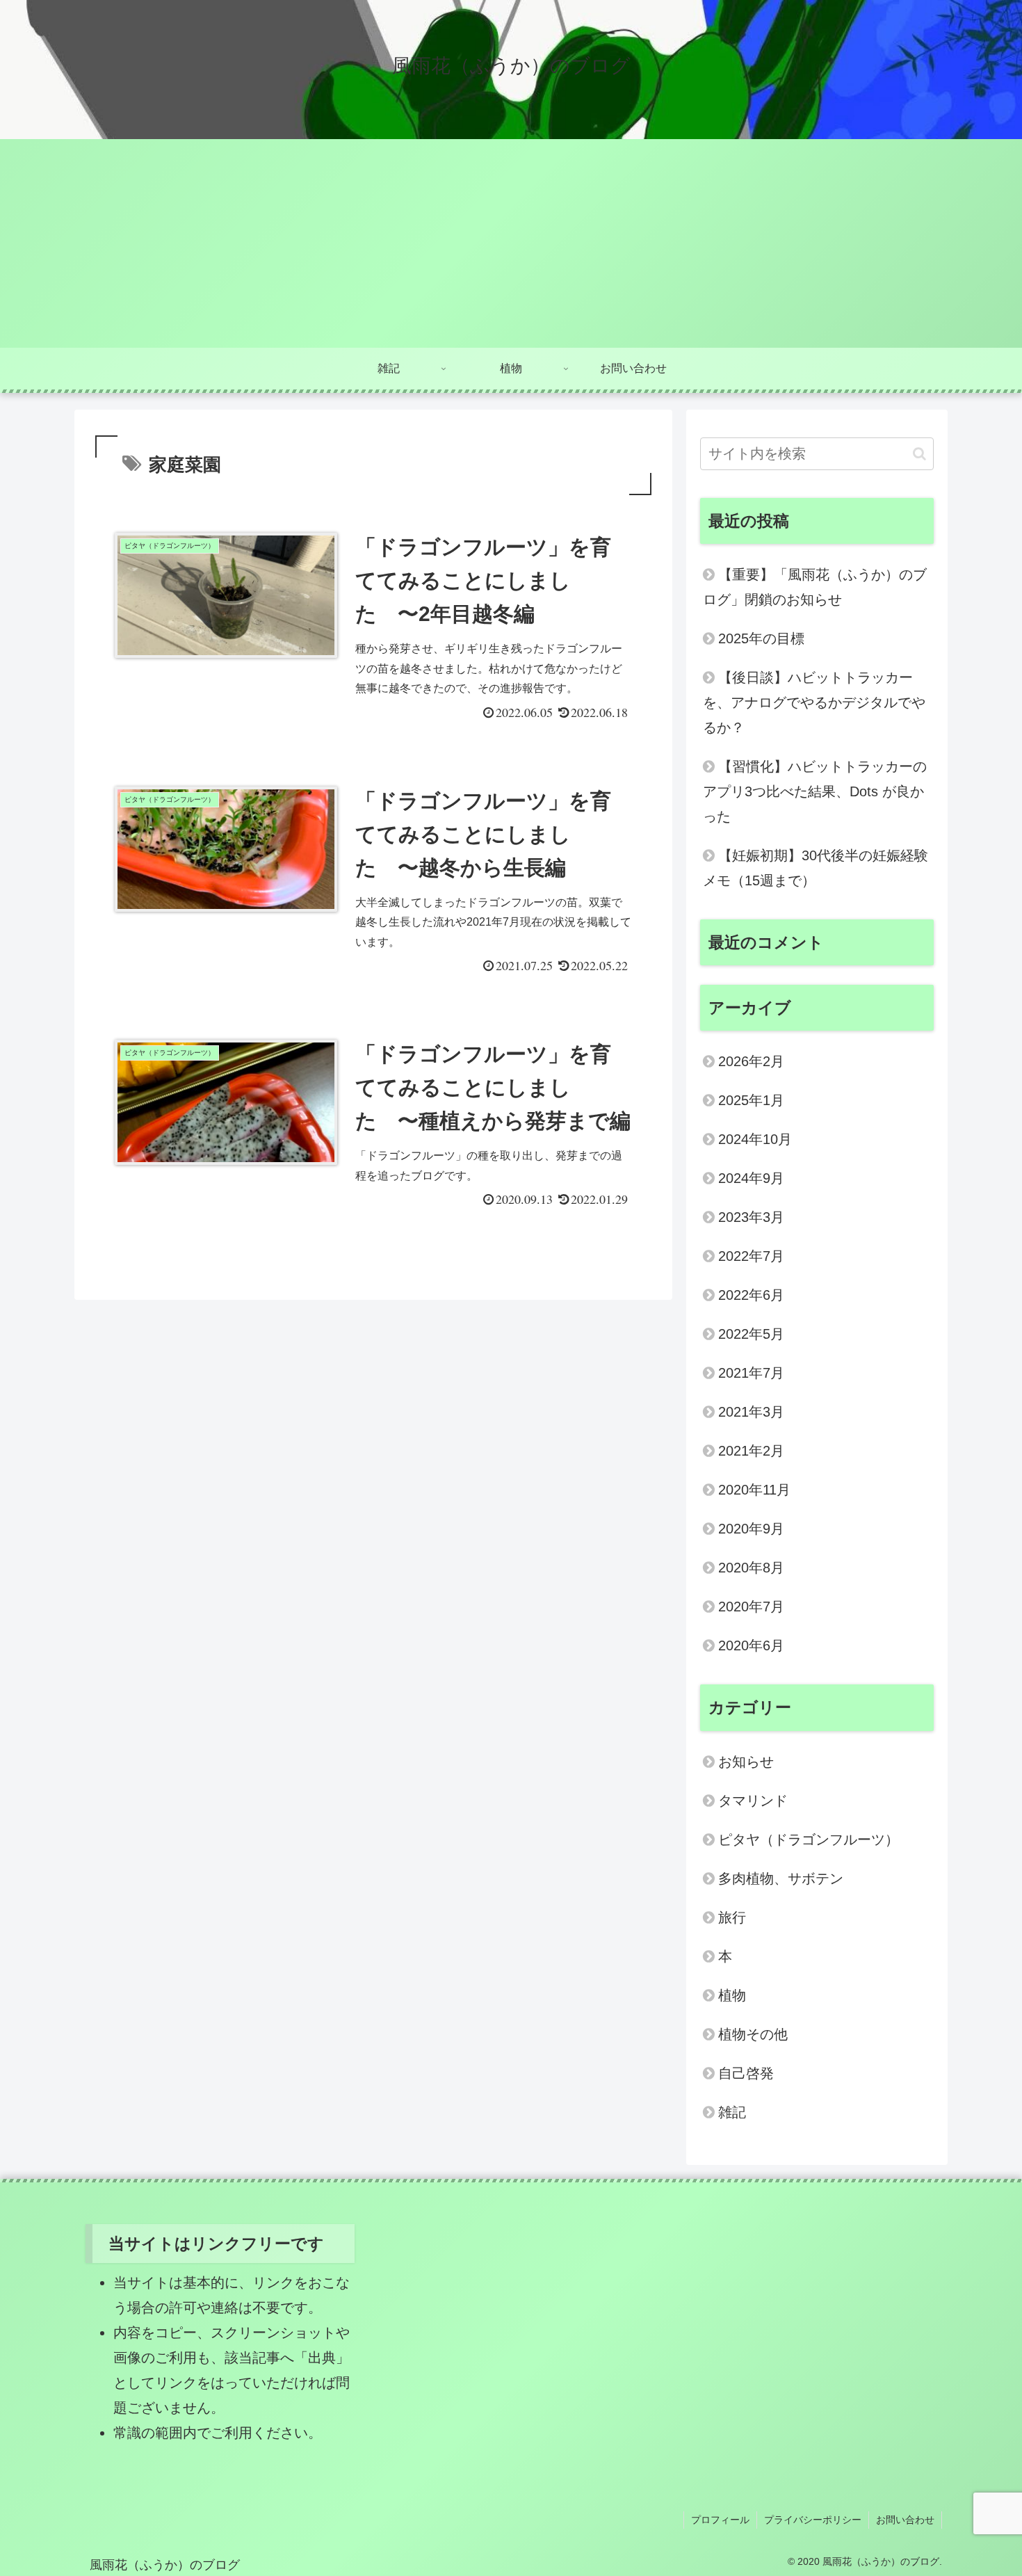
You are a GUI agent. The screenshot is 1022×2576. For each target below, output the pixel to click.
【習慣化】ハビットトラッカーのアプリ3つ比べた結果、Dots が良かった (815, 791)
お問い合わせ (905, 2520)
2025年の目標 (761, 638)
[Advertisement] (511, 243)
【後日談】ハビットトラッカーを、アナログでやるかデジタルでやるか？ (814, 702)
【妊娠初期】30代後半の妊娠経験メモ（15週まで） (816, 868)
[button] (919, 454)
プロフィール (720, 2520)
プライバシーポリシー (813, 2520)
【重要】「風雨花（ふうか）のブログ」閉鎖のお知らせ (815, 587)
